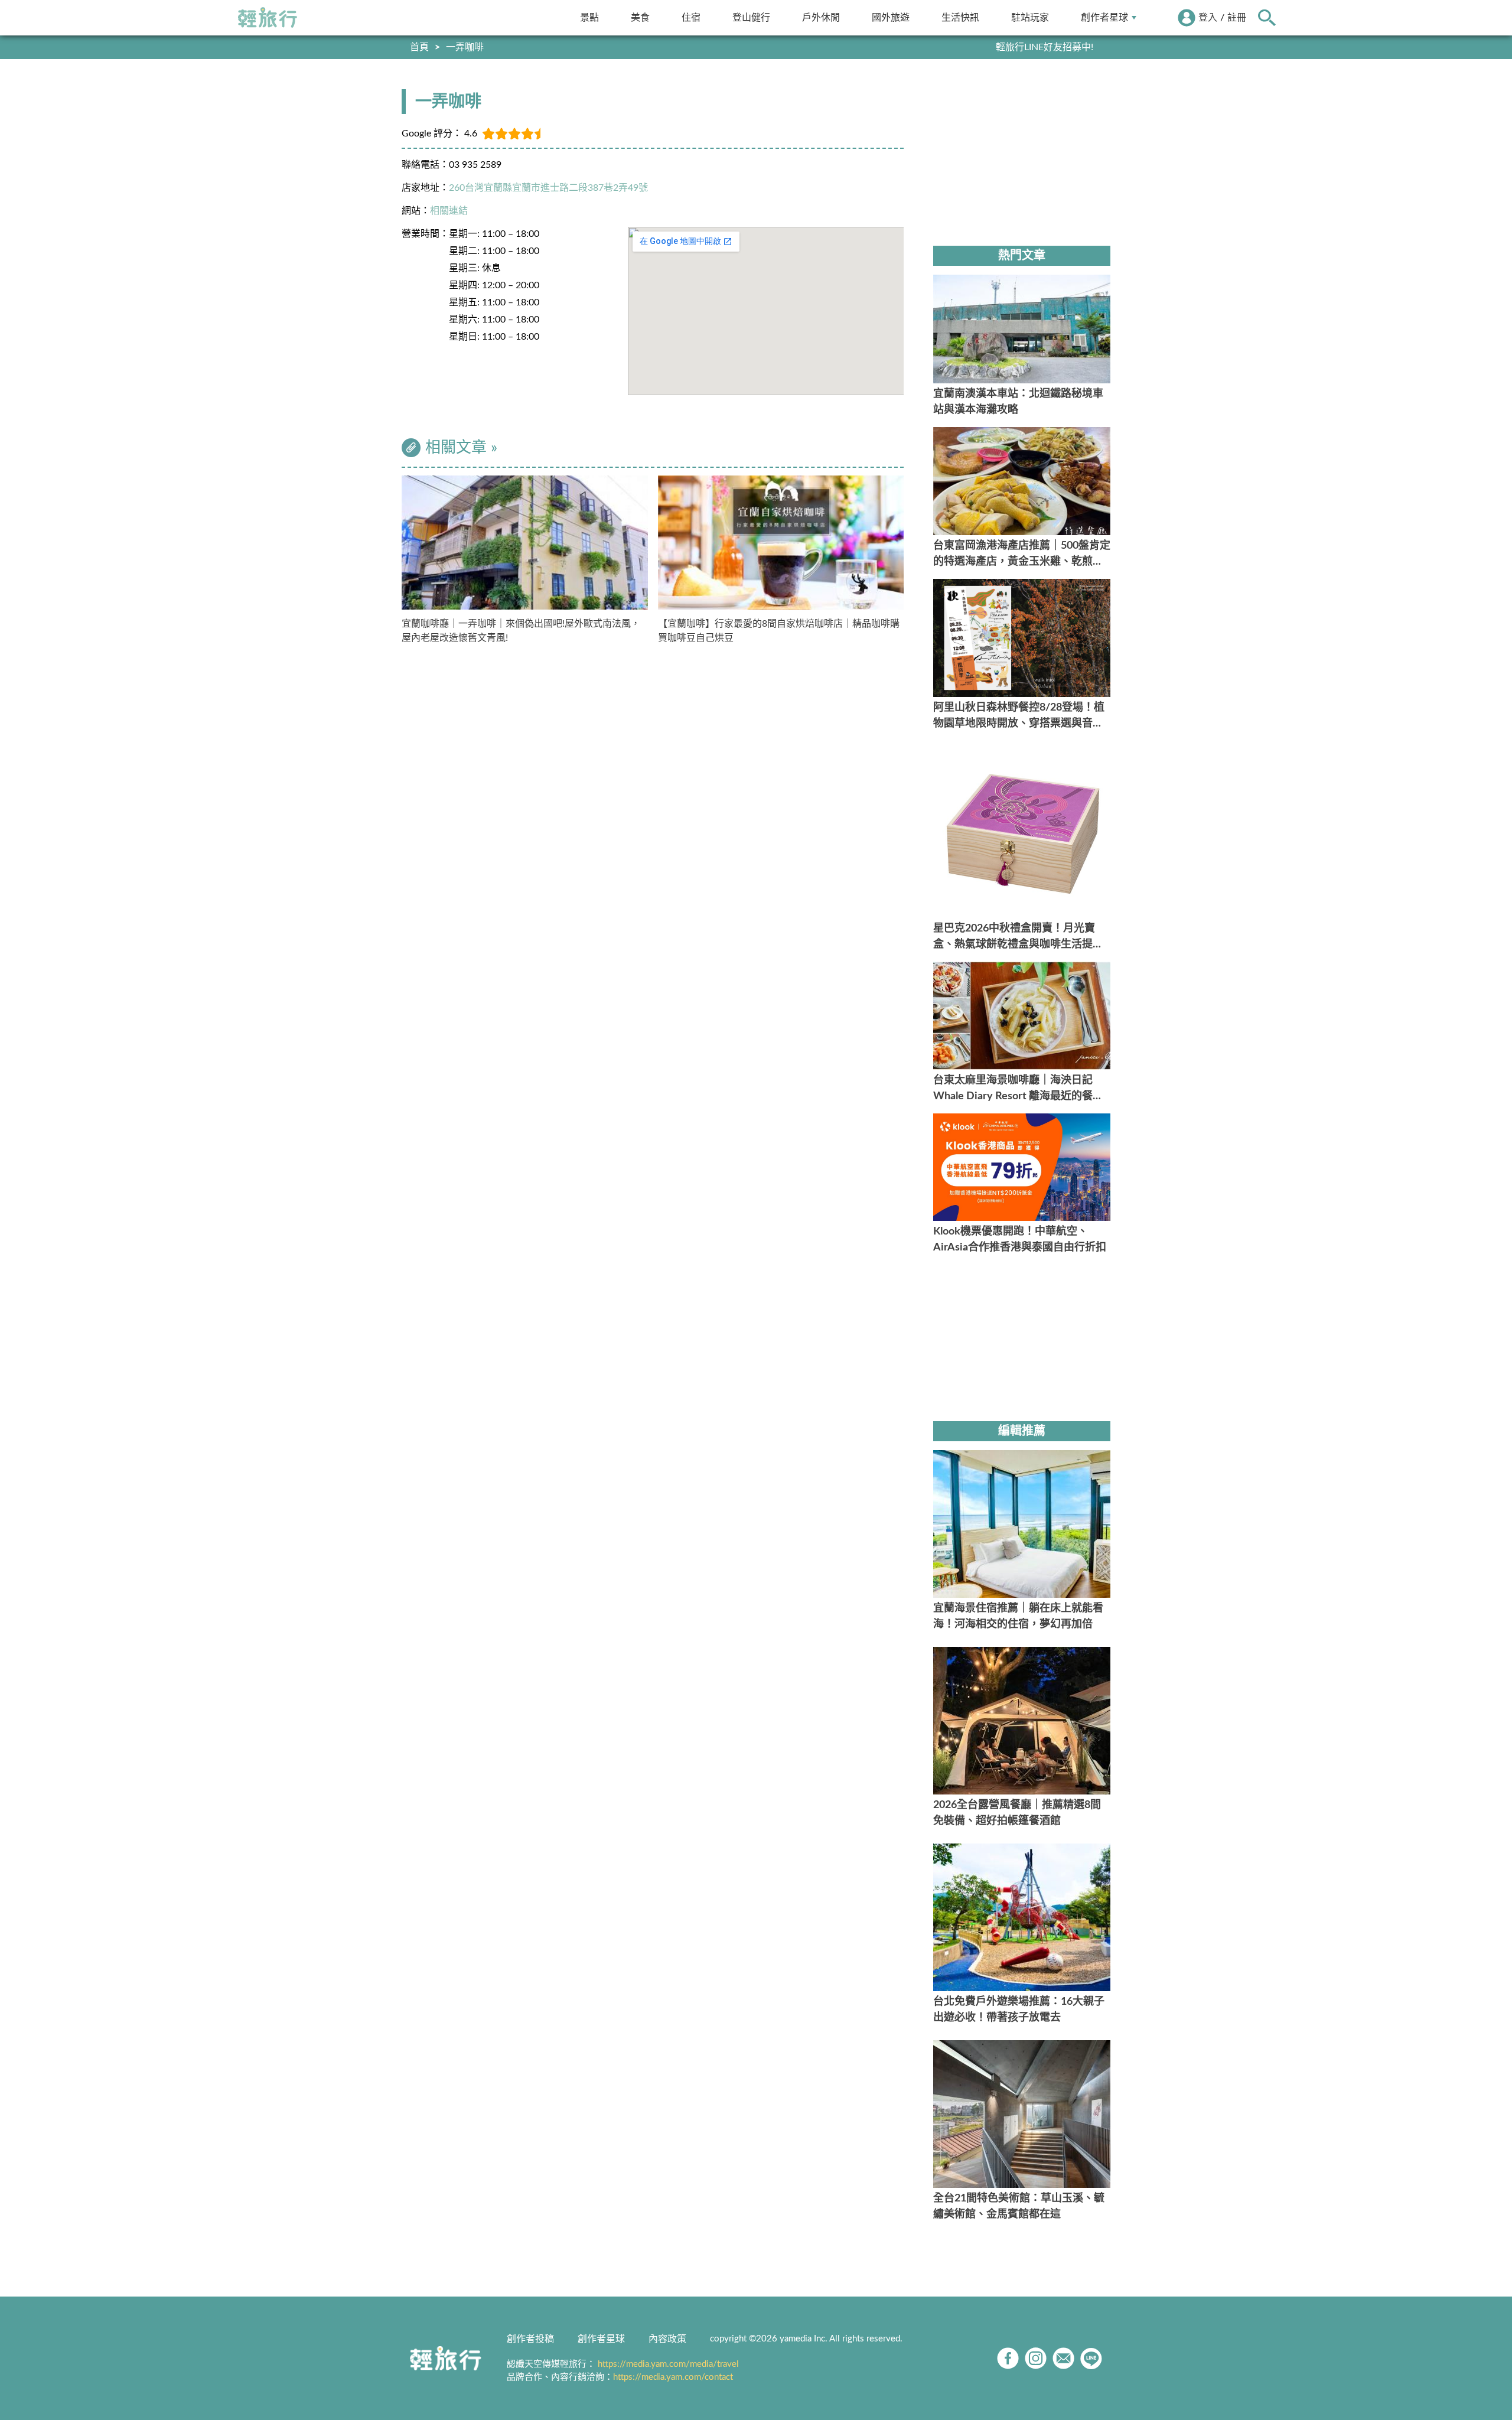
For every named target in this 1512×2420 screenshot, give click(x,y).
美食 (640, 17)
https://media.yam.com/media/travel (668, 2364)
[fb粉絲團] (1008, 2358)
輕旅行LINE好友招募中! (1045, 47)
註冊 (1237, 18)
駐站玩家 (1030, 17)
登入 (1208, 18)
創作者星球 (1104, 17)
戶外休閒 (821, 17)
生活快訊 (960, 17)
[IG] (1036, 2358)
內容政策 (667, 2339)
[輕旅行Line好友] (1091, 2358)
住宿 (691, 17)
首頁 (419, 47)
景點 (589, 17)
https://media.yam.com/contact (673, 2377)
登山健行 (751, 17)
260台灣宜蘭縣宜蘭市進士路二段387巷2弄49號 (548, 188)
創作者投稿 (530, 2339)
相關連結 (449, 211)
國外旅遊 (891, 17)
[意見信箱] (1063, 2358)
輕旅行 (268, 18)
